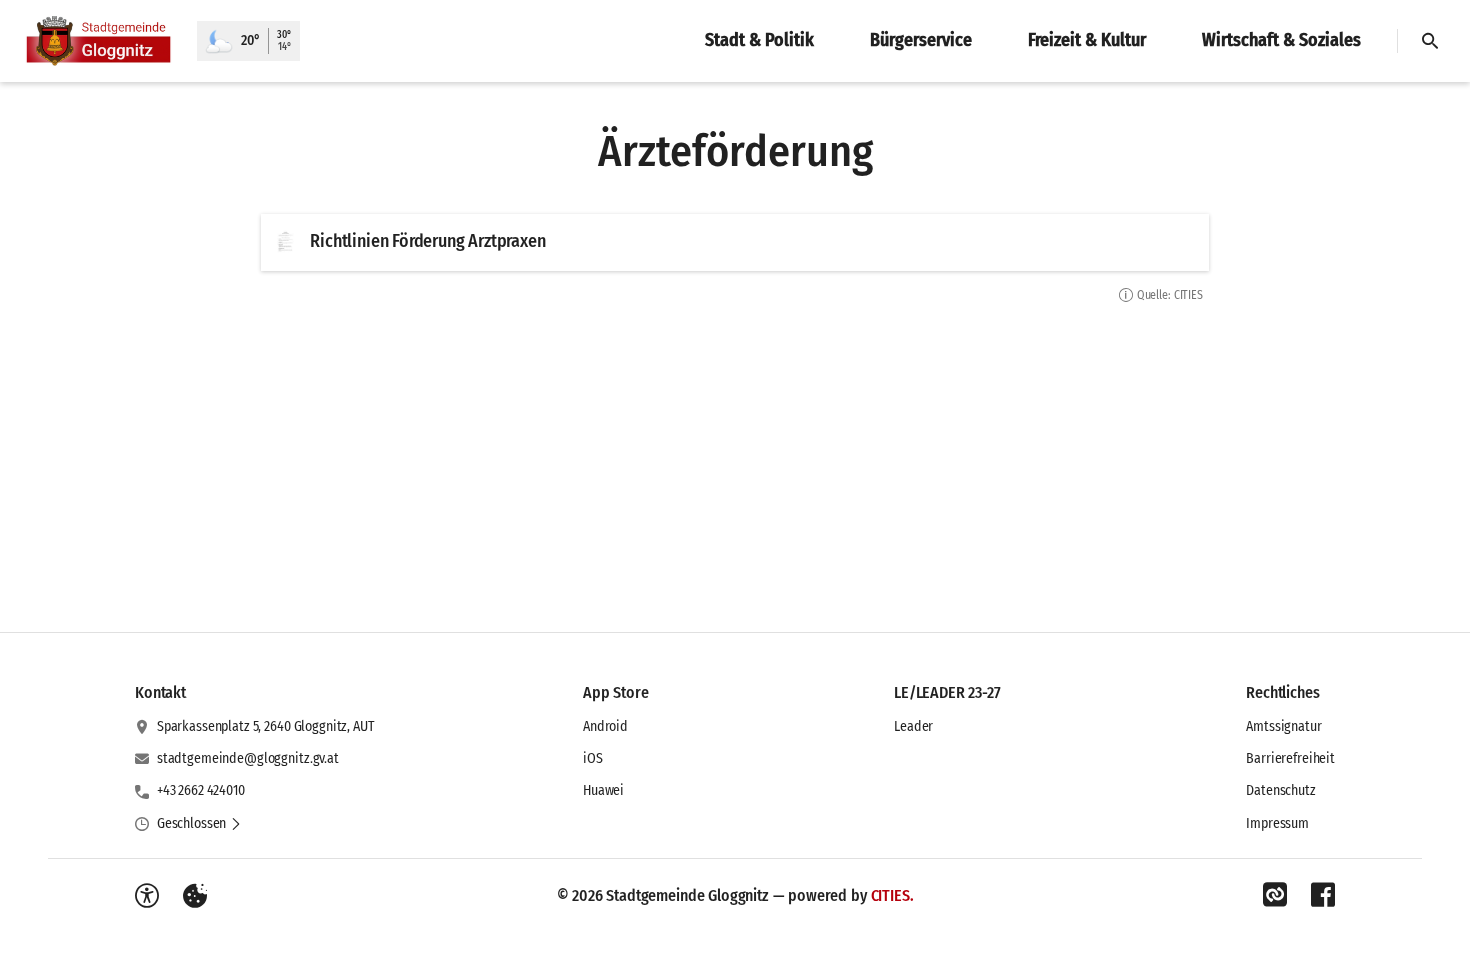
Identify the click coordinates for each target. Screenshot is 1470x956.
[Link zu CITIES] (1275, 895)
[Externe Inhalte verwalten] (195, 896)
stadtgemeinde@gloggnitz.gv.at (248, 758)
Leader (913, 726)
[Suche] (1430, 41)
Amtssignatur (1283, 726)
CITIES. (892, 895)
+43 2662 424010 (201, 790)
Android (605, 726)
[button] (199, 824)
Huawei (603, 790)
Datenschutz (1280, 790)
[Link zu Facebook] (1323, 895)
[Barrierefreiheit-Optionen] (147, 896)
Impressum (1277, 823)
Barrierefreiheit (1290, 758)
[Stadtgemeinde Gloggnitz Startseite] (98, 41)
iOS (593, 758)
